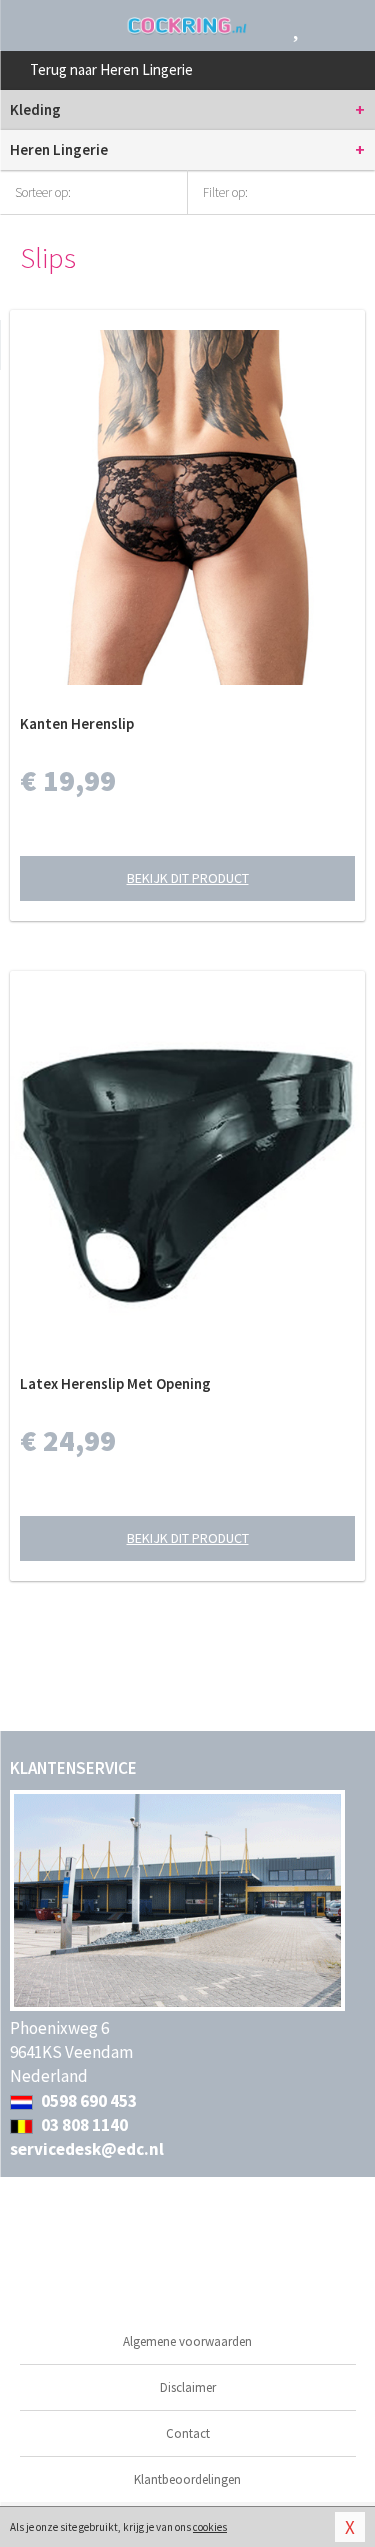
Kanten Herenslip (77, 723)
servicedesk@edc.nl (87, 2149)
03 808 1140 (83, 2125)
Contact (188, 2433)
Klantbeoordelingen (187, 2479)
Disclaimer (188, 2387)
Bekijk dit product (188, 878)
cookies (210, 2527)
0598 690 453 (87, 2101)
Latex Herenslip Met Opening (115, 1383)
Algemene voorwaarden (187, 2341)
